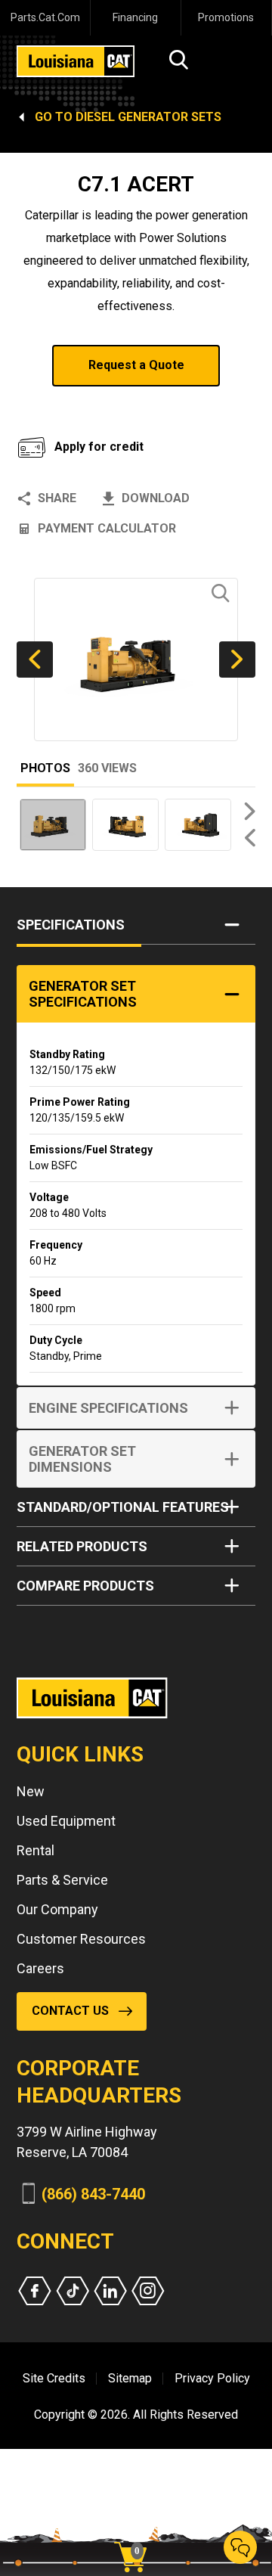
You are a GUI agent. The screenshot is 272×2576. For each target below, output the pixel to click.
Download (156, 498)
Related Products (82, 1546)
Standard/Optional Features (123, 1507)
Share (57, 498)
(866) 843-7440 (93, 2194)
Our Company (57, 1909)
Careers (40, 1968)
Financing (135, 17)
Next (237, 660)
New (31, 1791)
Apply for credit (99, 447)
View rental (74, 405)
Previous (35, 660)
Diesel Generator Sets (148, 117)
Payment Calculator (107, 528)
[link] (136, 2531)
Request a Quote (136, 365)
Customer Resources (81, 1939)
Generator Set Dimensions (82, 1459)
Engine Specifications (108, 1408)
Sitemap (130, 2378)
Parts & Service (62, 1880)
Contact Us (70, 2011)
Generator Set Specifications (83, 994)
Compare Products (85, 1586)
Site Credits (54, 2378)
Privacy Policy (212, 2378)
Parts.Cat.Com (45, 17)
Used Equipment (66, 1821)
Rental (36, 1850)
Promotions (226, 17)
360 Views (107, 768)
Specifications (71, 925)
